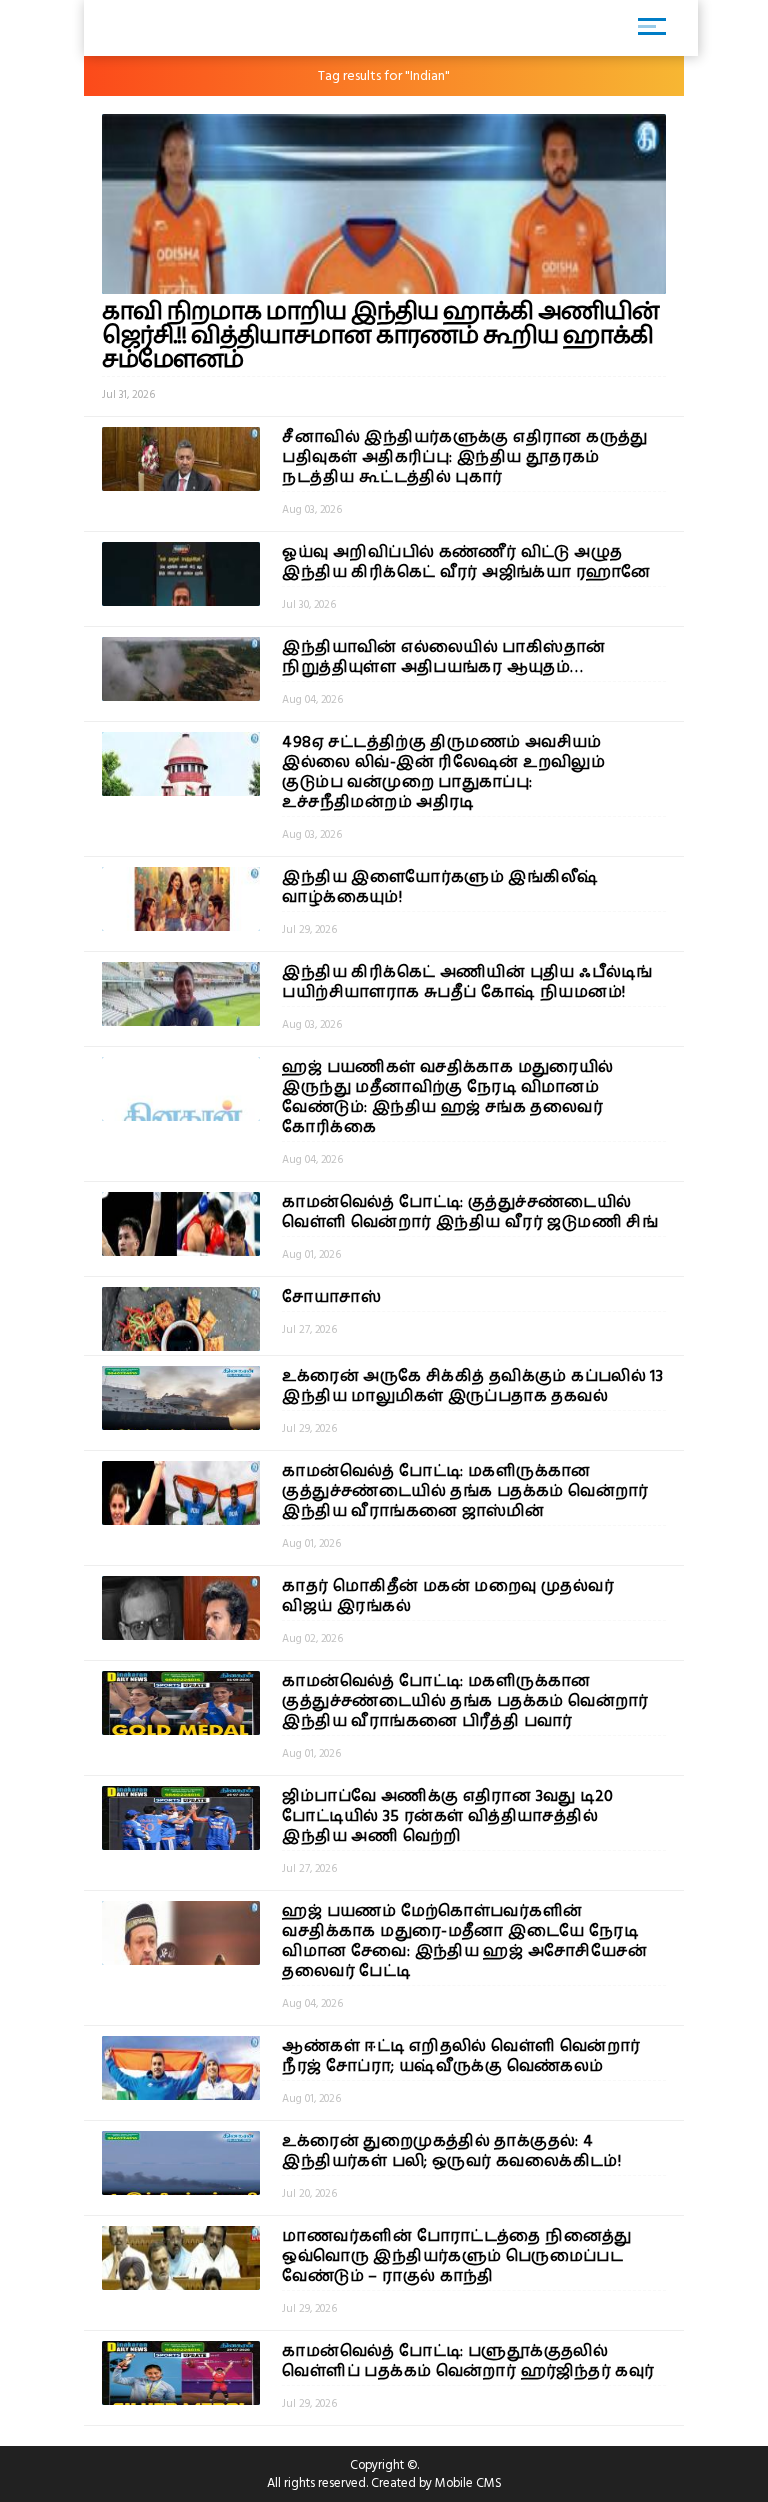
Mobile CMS (468, 2483)
